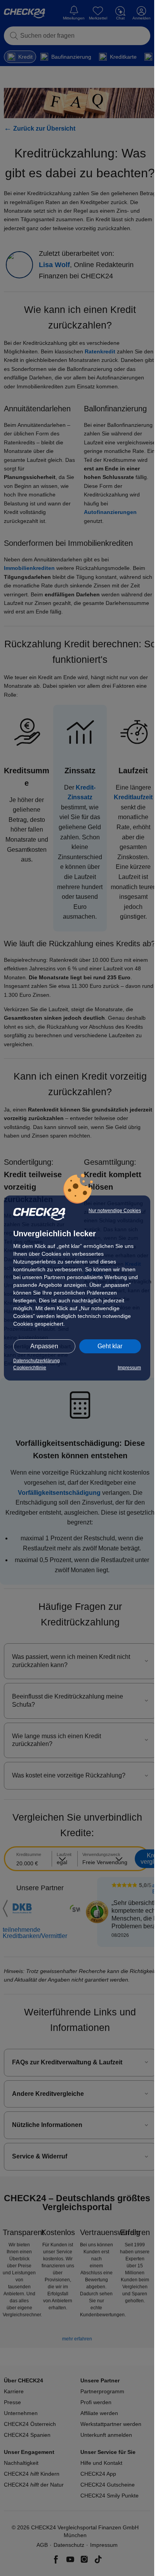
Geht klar (110, 1346)
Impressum (129, 1368)
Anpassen (44, 1346)
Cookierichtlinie (30, 1368)
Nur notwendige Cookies (115, 1211)
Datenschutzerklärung (37, 1361)
